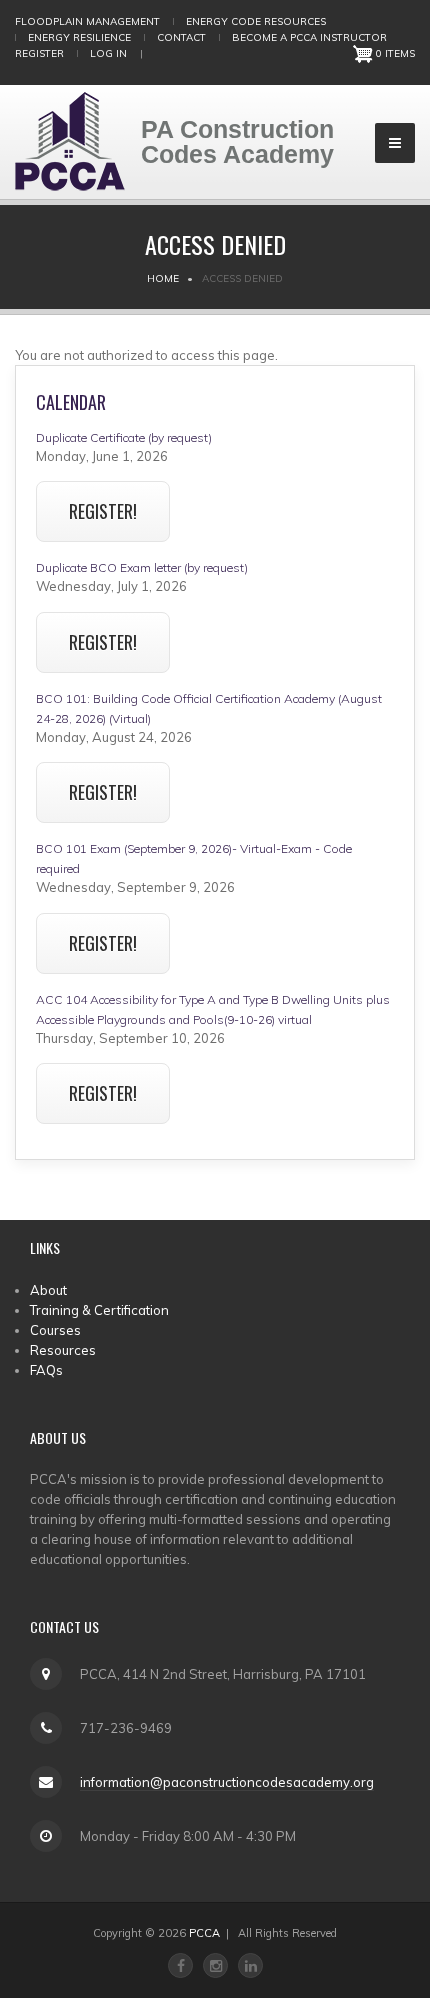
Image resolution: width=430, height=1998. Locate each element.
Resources (63, 1350)
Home (163, 278)
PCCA (204, 1933)
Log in (108, 53)
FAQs (46, 1370)
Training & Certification (99, 1310)
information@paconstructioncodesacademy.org (227, 1782)
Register (39, 53)
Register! (103, 511)
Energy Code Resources (256, 21)
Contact (181, 37)
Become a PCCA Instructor (309, 37)
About (48, 1290)
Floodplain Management (87, 21)
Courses (55, 1330)
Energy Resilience (79, 37)
